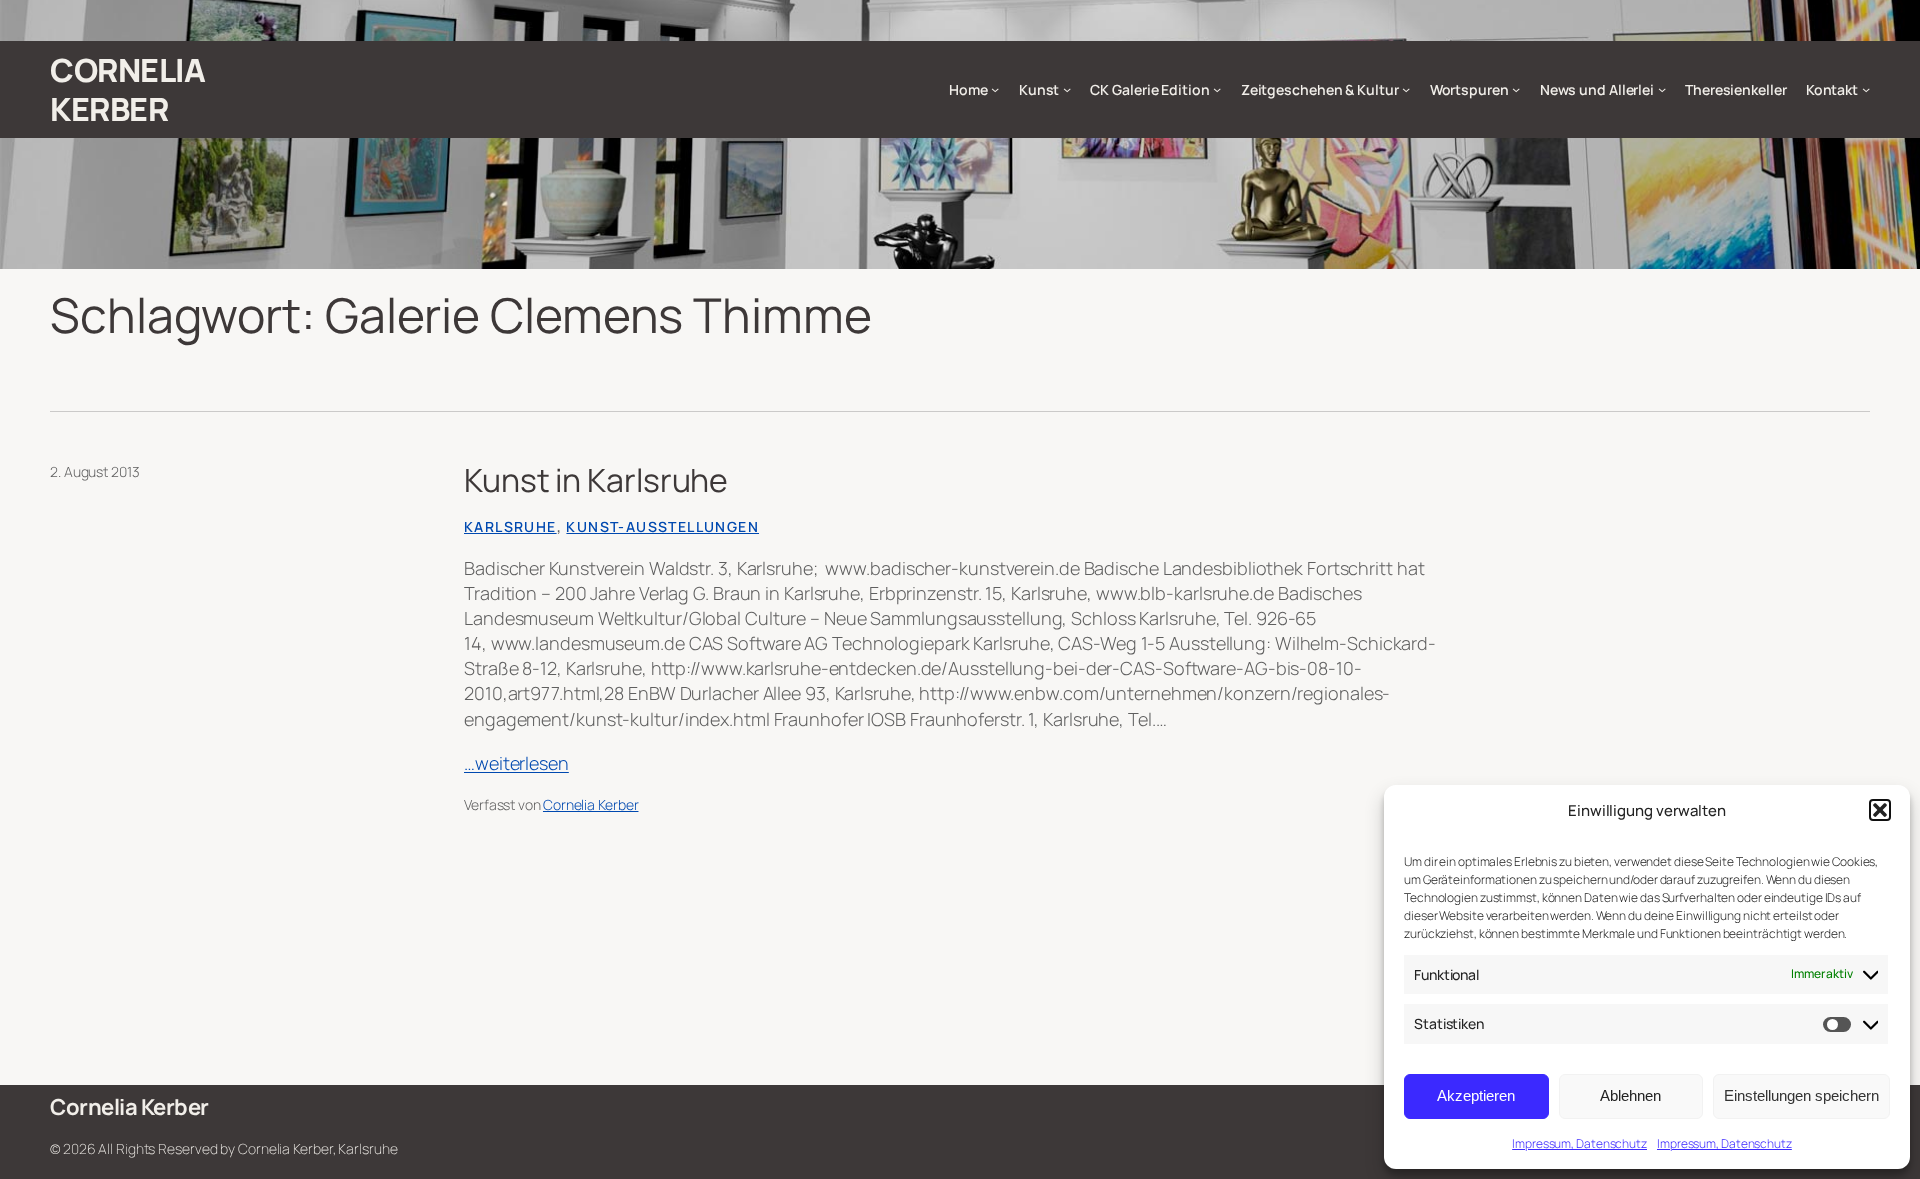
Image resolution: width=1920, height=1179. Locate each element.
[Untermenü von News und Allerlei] (1662, 89)
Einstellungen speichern (1801, 1095)
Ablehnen (1630, 1095)
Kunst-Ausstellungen (662, 526)
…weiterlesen (516, 763)
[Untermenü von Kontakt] (1866, 89)
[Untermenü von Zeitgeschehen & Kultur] (1406, 89)
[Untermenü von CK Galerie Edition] (1217, 89)
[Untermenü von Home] (995, 89)
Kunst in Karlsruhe (596, 480)
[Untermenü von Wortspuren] (1516, 89)
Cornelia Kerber (127, 89)
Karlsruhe (510, 526)
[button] (1880, 810)
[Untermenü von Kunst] (1067, 89)
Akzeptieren (1476, 1095)
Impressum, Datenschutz (1579, 1143)
